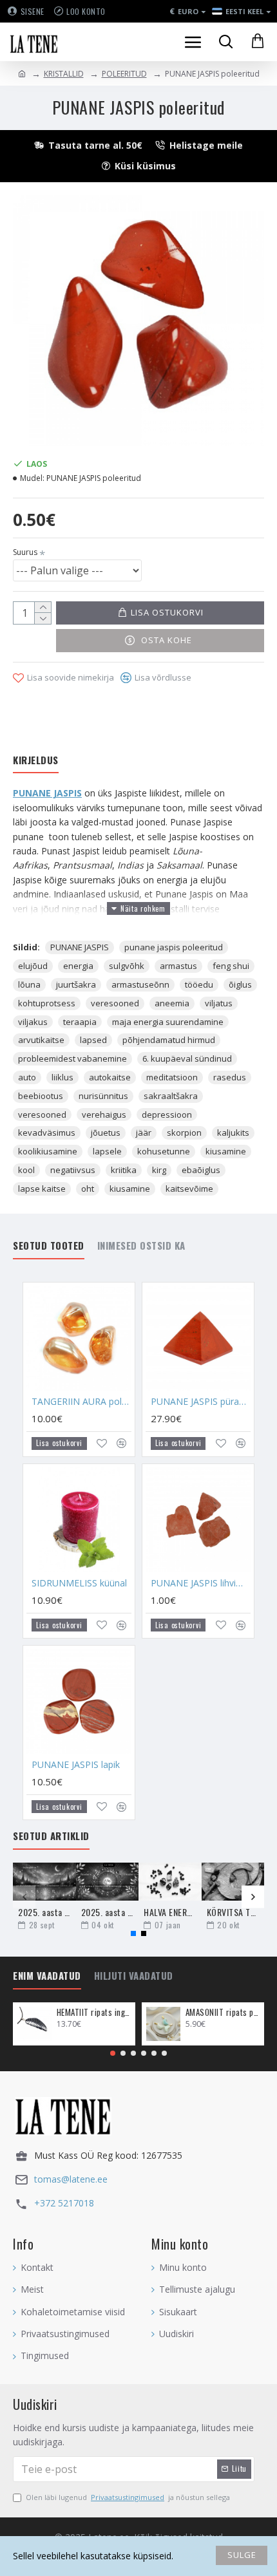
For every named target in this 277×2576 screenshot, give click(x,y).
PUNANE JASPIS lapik (76, 1765)
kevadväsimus (47, 1133)
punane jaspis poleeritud (174, 947)
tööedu (199, 984)
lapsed (93, 1040)
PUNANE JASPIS (47, 793)
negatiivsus (73, 1170)
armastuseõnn (140, 984)
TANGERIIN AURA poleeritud (81, 1402)
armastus (178, 966)
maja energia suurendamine (168, 1022)
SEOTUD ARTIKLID (51, 1836)
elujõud (33, 966)
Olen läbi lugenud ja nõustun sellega (128, 2497)
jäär (144, 1133)
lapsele (107, 1151)
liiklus (62, 1077)
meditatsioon (172, 1077)
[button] (24, 1897)
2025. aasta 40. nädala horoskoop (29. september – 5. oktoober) (44, 1912)
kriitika (124, 1170)
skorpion (184, 1133)
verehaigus (104, 1114)
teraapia (80, 1022)
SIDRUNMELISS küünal (79, 1583)
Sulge (242, 2555)
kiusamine (226, 1151)
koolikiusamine (48, 1151)
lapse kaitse (42, 1189)
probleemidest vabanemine (72, 1058)
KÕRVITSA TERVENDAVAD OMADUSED (233, 1912)
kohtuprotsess (47, 1003)
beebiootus (41, 1096)
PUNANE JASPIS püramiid (201, 1402)
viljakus (33, 1022)
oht (88, 1189)
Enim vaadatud (47, 1976)
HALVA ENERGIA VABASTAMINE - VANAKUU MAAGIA (170, 1912)
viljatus (219, 1003)
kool (26, 1170)
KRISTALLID (64, 74)
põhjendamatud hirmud (169, 1040)
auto (27, 1077)
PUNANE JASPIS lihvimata (201, 1583)
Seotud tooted (49, 1246)
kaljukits (233, 1133)
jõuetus (106, 1133)
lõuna (29, 984)
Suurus (25, 552)
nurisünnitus (103, 1096)
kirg (159, 1170)
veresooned (115, 1003)
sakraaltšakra (171, 1096)
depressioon (167, 1114)
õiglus (240, 984)
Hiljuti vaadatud (134, 1976)
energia (78, 966)
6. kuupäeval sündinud (187, 1058)
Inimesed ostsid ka (141, 1246)
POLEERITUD (124, 74)
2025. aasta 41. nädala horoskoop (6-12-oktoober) (108, 1912)
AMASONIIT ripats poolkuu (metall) (223, 2012)
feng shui (231, 966)
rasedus (230, 1077)
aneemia (172, 1003)
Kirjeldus (36, 760)
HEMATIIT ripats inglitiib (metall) (94, 2012)
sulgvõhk (127, 966)
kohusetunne (164, 1151)
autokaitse (110, 1077)
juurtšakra (76, 984)
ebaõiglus (201, 1170)
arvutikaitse (41, 1040)
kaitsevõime (189, 1189)
